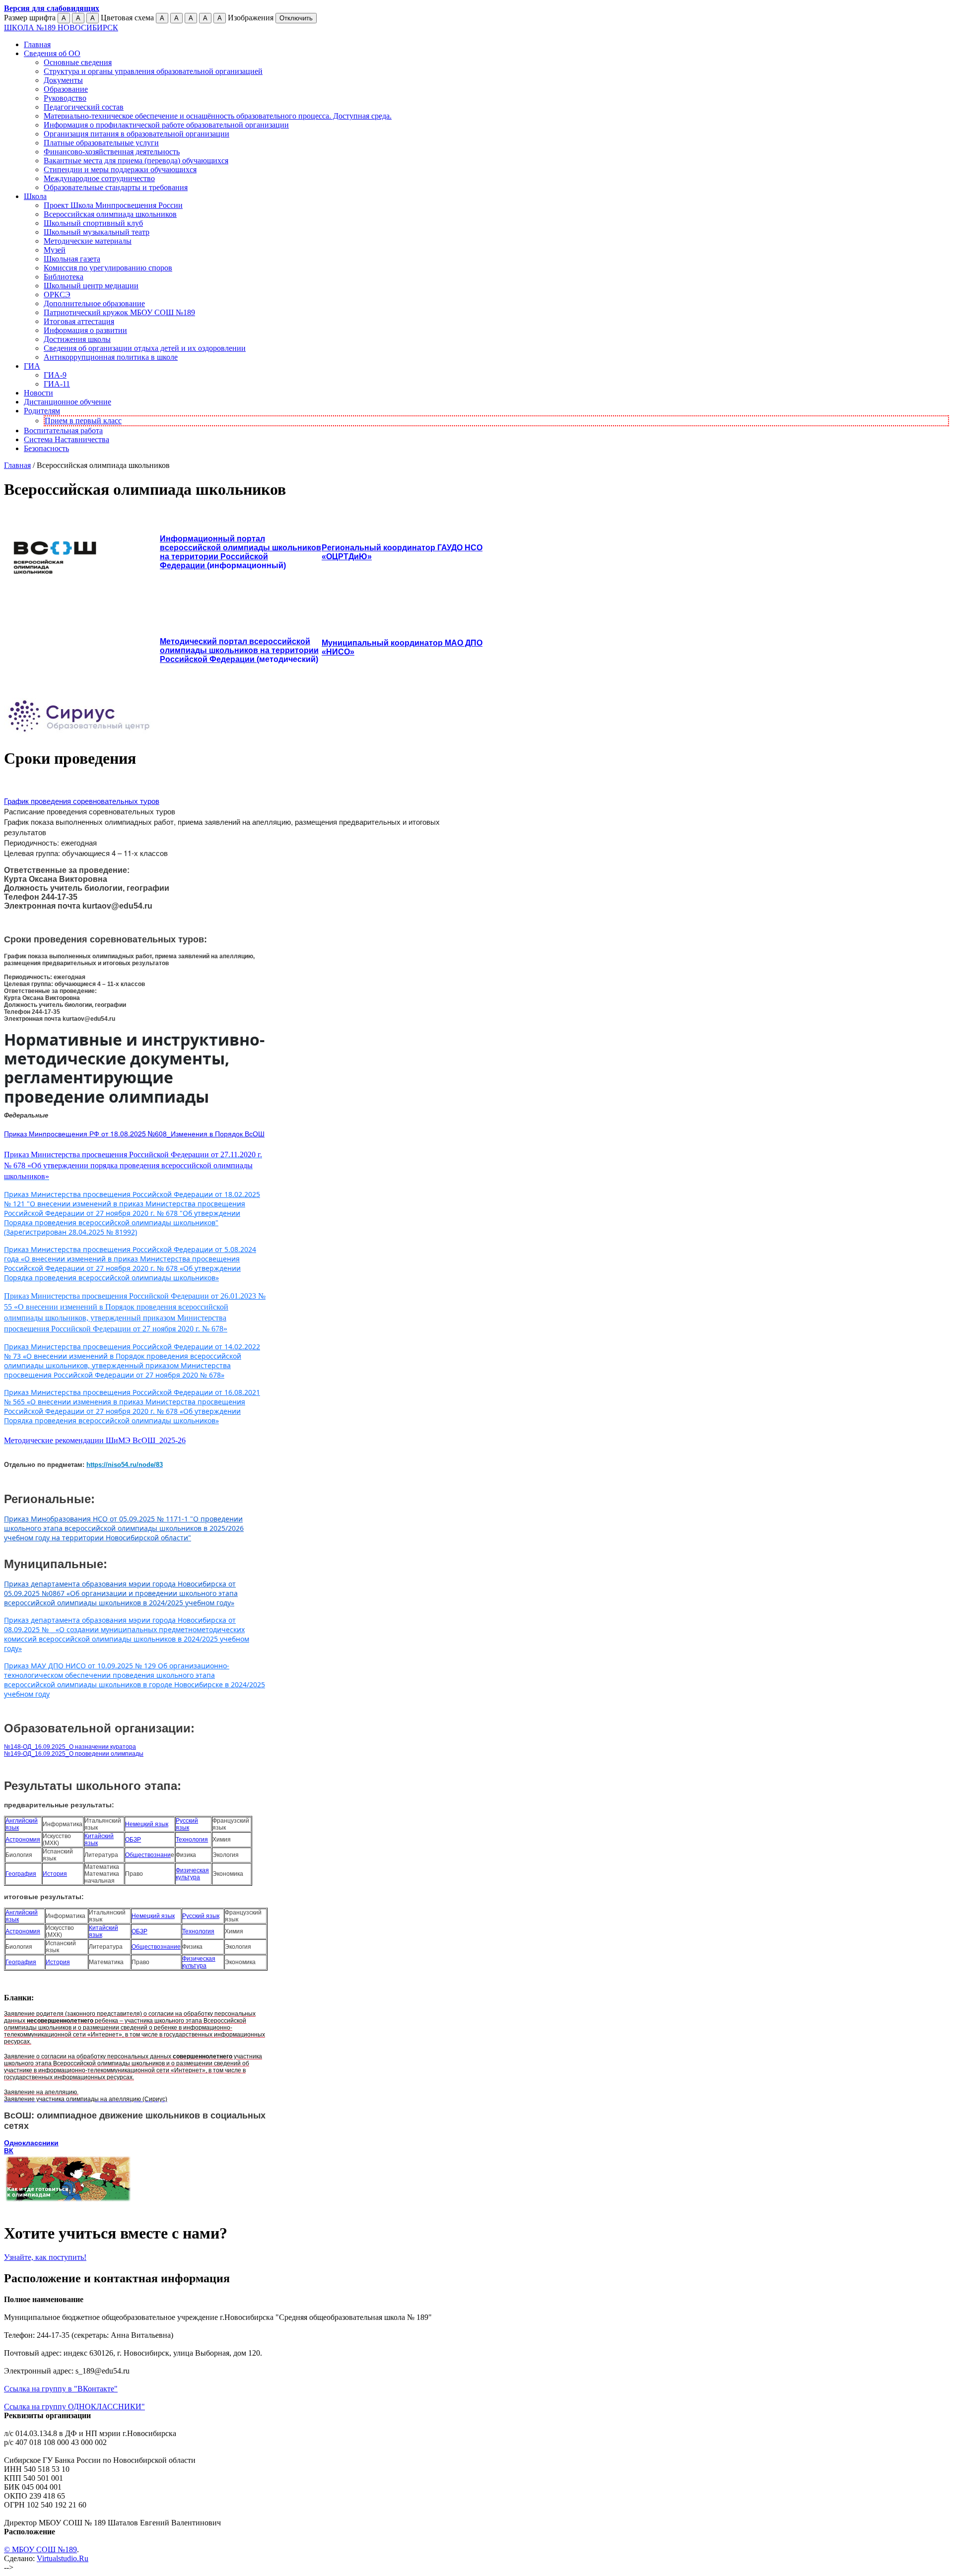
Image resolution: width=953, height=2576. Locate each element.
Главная (37, 44)
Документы (63, 80)
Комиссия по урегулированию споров (108, 268)
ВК (9, 2151)
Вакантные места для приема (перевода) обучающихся (136, 161)
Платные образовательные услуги (101, 143)
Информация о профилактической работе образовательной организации (166, 125)
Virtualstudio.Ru (63, 2558)
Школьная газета (72, 259)
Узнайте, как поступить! (45, 2257)
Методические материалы (88, 241)
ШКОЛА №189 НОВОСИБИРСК (61, 28)
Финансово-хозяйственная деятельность (112, 152)
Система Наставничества (67, 439)
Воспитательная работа (63, 430)
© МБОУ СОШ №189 (40, 2549)
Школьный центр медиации (91, 286)
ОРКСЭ (57, 295)
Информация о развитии (85, 330)
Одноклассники (31, 2143)
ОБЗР (133, 1840)
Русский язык (187, 1824)
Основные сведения (78, 62)
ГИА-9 (55, 375)
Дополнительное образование (94, 303)
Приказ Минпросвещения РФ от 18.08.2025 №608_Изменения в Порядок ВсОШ (134, 1133)
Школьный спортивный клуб (93, 223)
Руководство (65, 98)
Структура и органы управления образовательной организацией (153, 71)
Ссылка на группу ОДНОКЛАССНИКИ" (74, 2407)
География (21, 1874)
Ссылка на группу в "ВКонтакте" (61, 2389)
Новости (38, 393)
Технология (192, 1840)
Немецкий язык (147, 1824)
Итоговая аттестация (79, 321)
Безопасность (46, 448)
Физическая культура (192, 1874)
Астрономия (23, 1840)
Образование (66, 89)
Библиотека (64, 277)
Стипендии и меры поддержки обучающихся (120, 169)
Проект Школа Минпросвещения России (113, 205)
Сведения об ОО (52, 53)
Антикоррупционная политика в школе (111, 357)
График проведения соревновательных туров (82, 801)
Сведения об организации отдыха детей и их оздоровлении (145, 348)
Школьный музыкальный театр (97, 232)
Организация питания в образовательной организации (136, 134)
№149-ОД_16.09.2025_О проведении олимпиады (74, 1754)
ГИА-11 (57, 384)
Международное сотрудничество (99, 178)
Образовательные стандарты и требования (116, 187)
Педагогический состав (84, 107)
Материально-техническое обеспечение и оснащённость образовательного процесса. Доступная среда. (218, 116)
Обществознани (148, 1855)
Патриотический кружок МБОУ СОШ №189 (119, 312)
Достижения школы (77, 339)
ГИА (32, 366)
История (55, 1874)
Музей (55, 250)
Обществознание (156, 1947)
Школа (35, 196)
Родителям (42, 411)
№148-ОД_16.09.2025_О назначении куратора (70, 1747)
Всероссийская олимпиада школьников (110, 214)
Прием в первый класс (83, 421)
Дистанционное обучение (68, 402)
